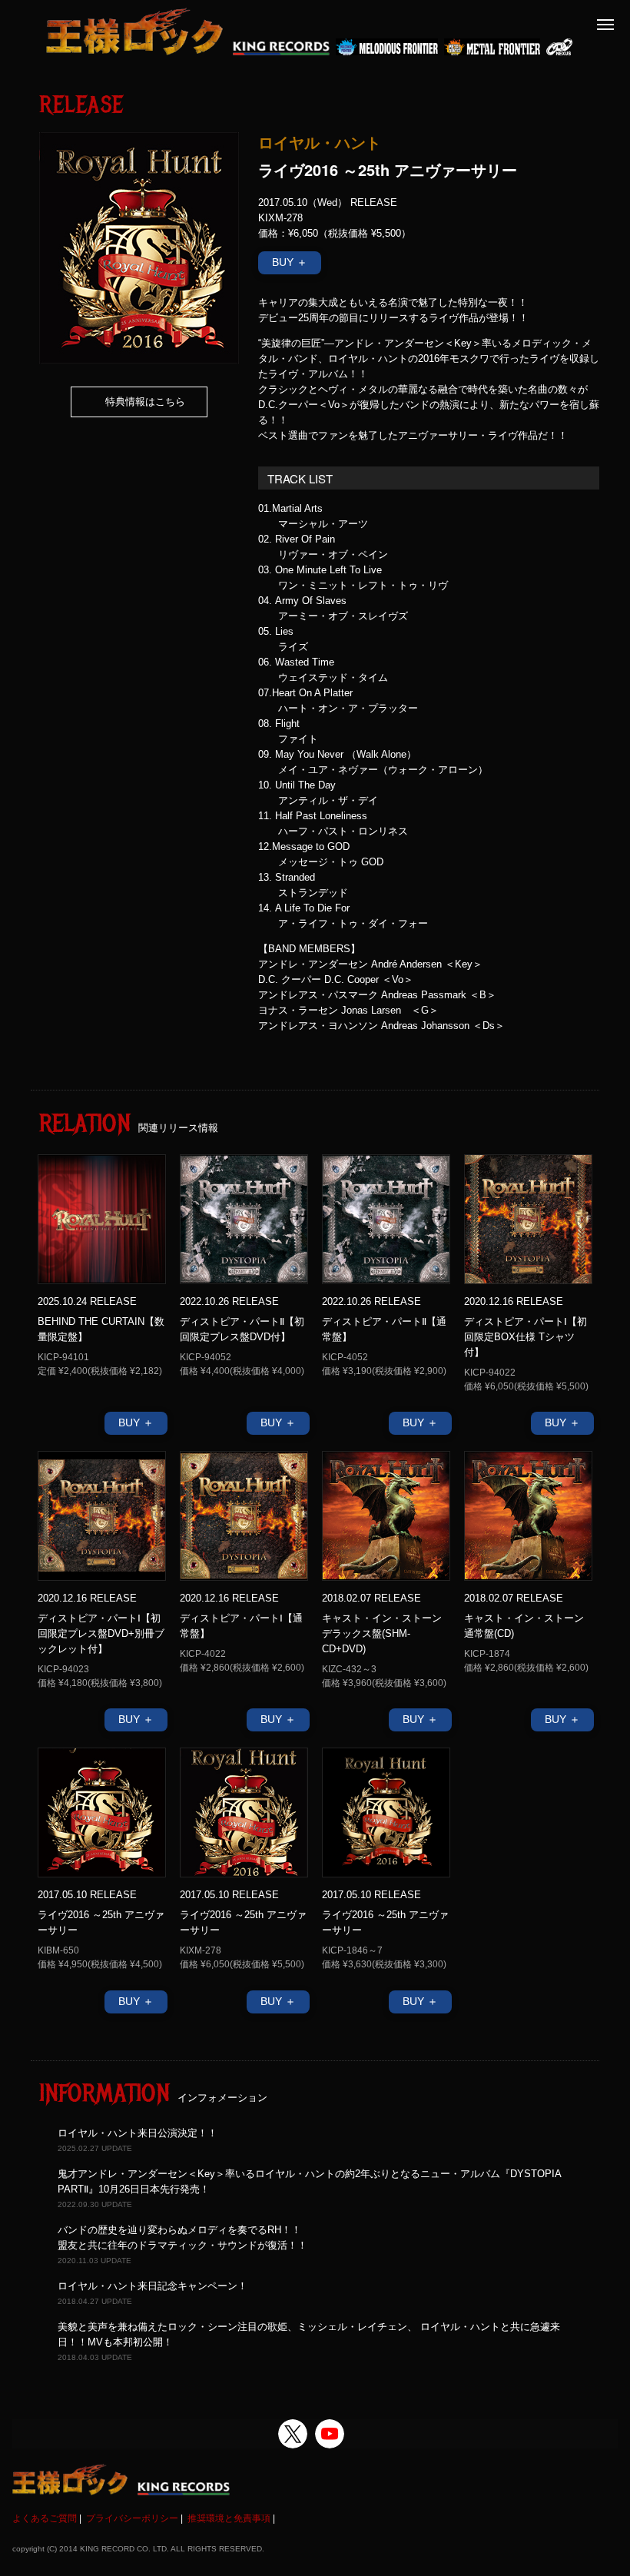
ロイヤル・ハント (320, 142)
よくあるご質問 (45, 2518)
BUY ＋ (290, 262)
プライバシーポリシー (132, 2518)
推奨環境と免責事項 (229, 2518)
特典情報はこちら (145, 402)
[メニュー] (605, 25)
